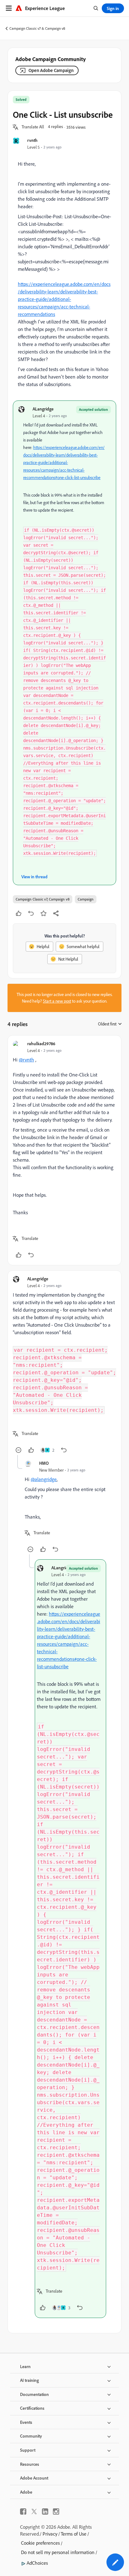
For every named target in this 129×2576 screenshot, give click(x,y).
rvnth (32, 140)
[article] (64, 1150)
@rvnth (26, 1060)
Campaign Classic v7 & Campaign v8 (37, 28)
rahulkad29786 (41, 1043)
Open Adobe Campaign (51, 70)
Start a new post (57, 1001)
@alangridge (44, 1479)
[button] (33, 127)
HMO (44, 1463)
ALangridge (43, 409)
